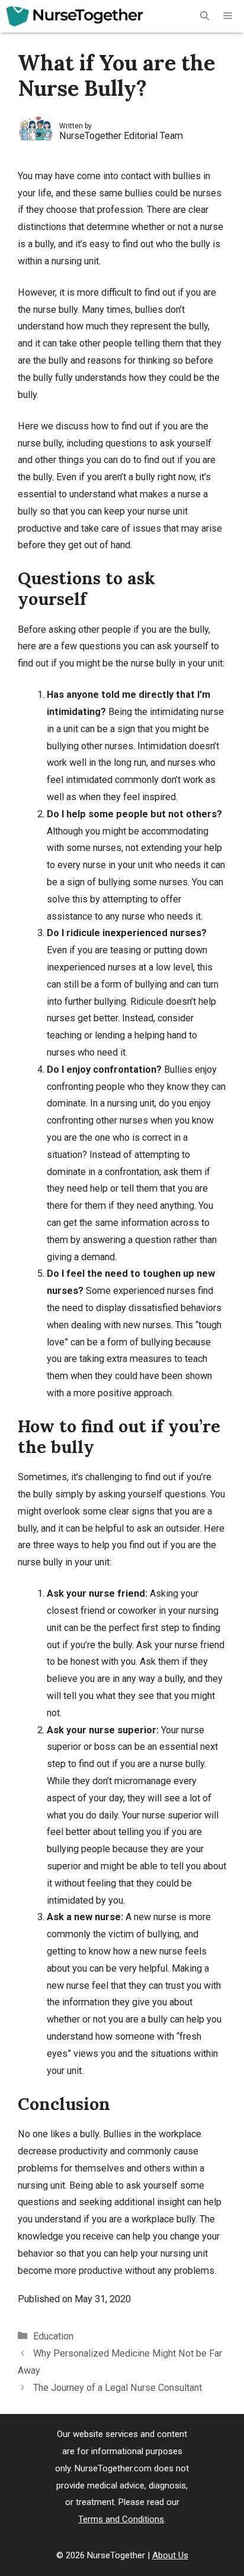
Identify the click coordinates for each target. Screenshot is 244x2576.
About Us (170, 2555)
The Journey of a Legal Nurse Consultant (118, 2388)
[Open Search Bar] (205, 16)
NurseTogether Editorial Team (121, 136)
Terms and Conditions (121, 2519)
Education (53, 2336)
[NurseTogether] (75, 16)
